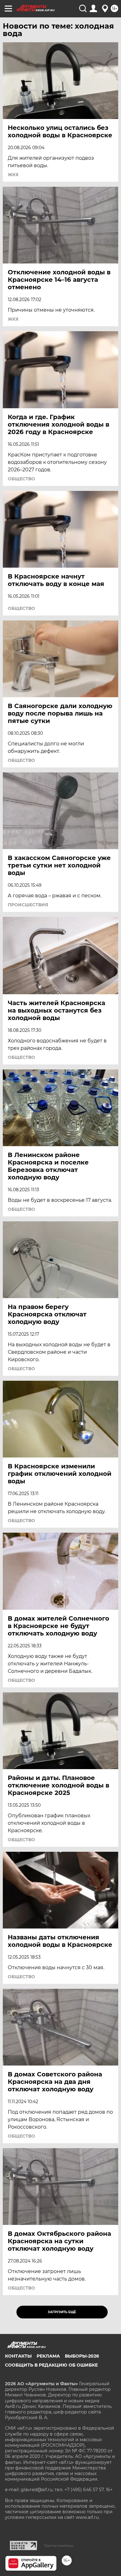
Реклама (48, 2356)
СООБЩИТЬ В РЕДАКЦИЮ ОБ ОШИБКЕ (51, 2365)
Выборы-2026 (82, 2356)
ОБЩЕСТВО (21, 479)
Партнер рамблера (58, 2546)
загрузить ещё (62, 2312)
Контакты (18, 2356)
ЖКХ (13, 175)
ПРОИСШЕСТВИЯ (28, 905)
